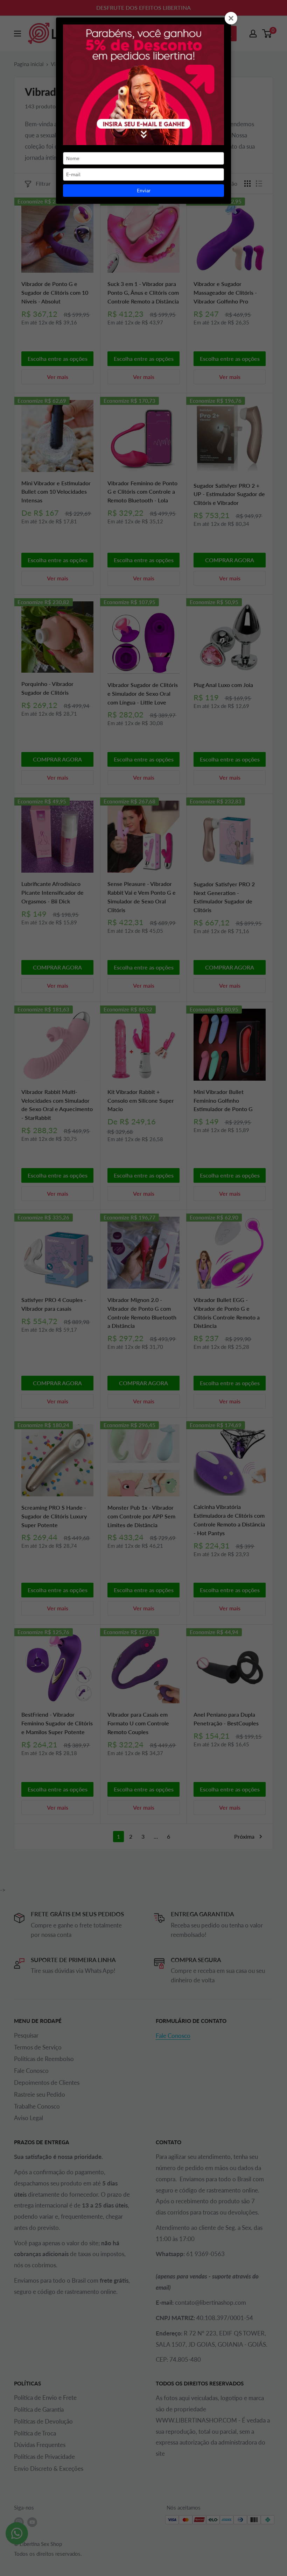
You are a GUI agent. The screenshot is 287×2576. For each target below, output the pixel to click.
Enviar (144, 191)
